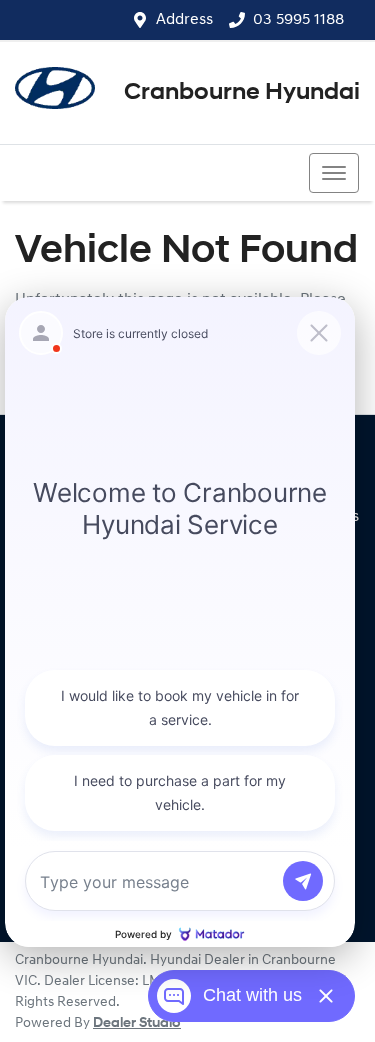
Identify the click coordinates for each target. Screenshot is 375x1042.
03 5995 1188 (298, 20)
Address (184, 20)
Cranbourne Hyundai (242, 93)
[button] (334, 173)
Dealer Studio (137, 1023)
